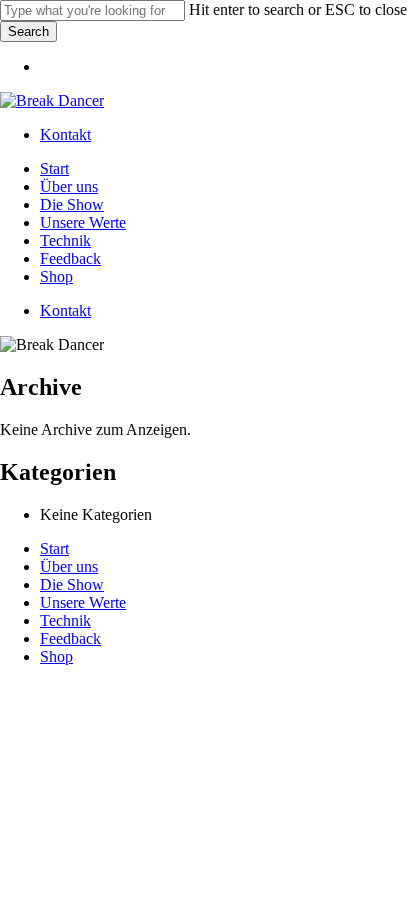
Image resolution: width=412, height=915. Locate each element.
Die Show (72, 584)
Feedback (70, 638)
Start (54, 548)
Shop (56, 656)
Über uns (69, 566)
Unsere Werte (83, 602)
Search (28, 31)
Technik (65, 620)
